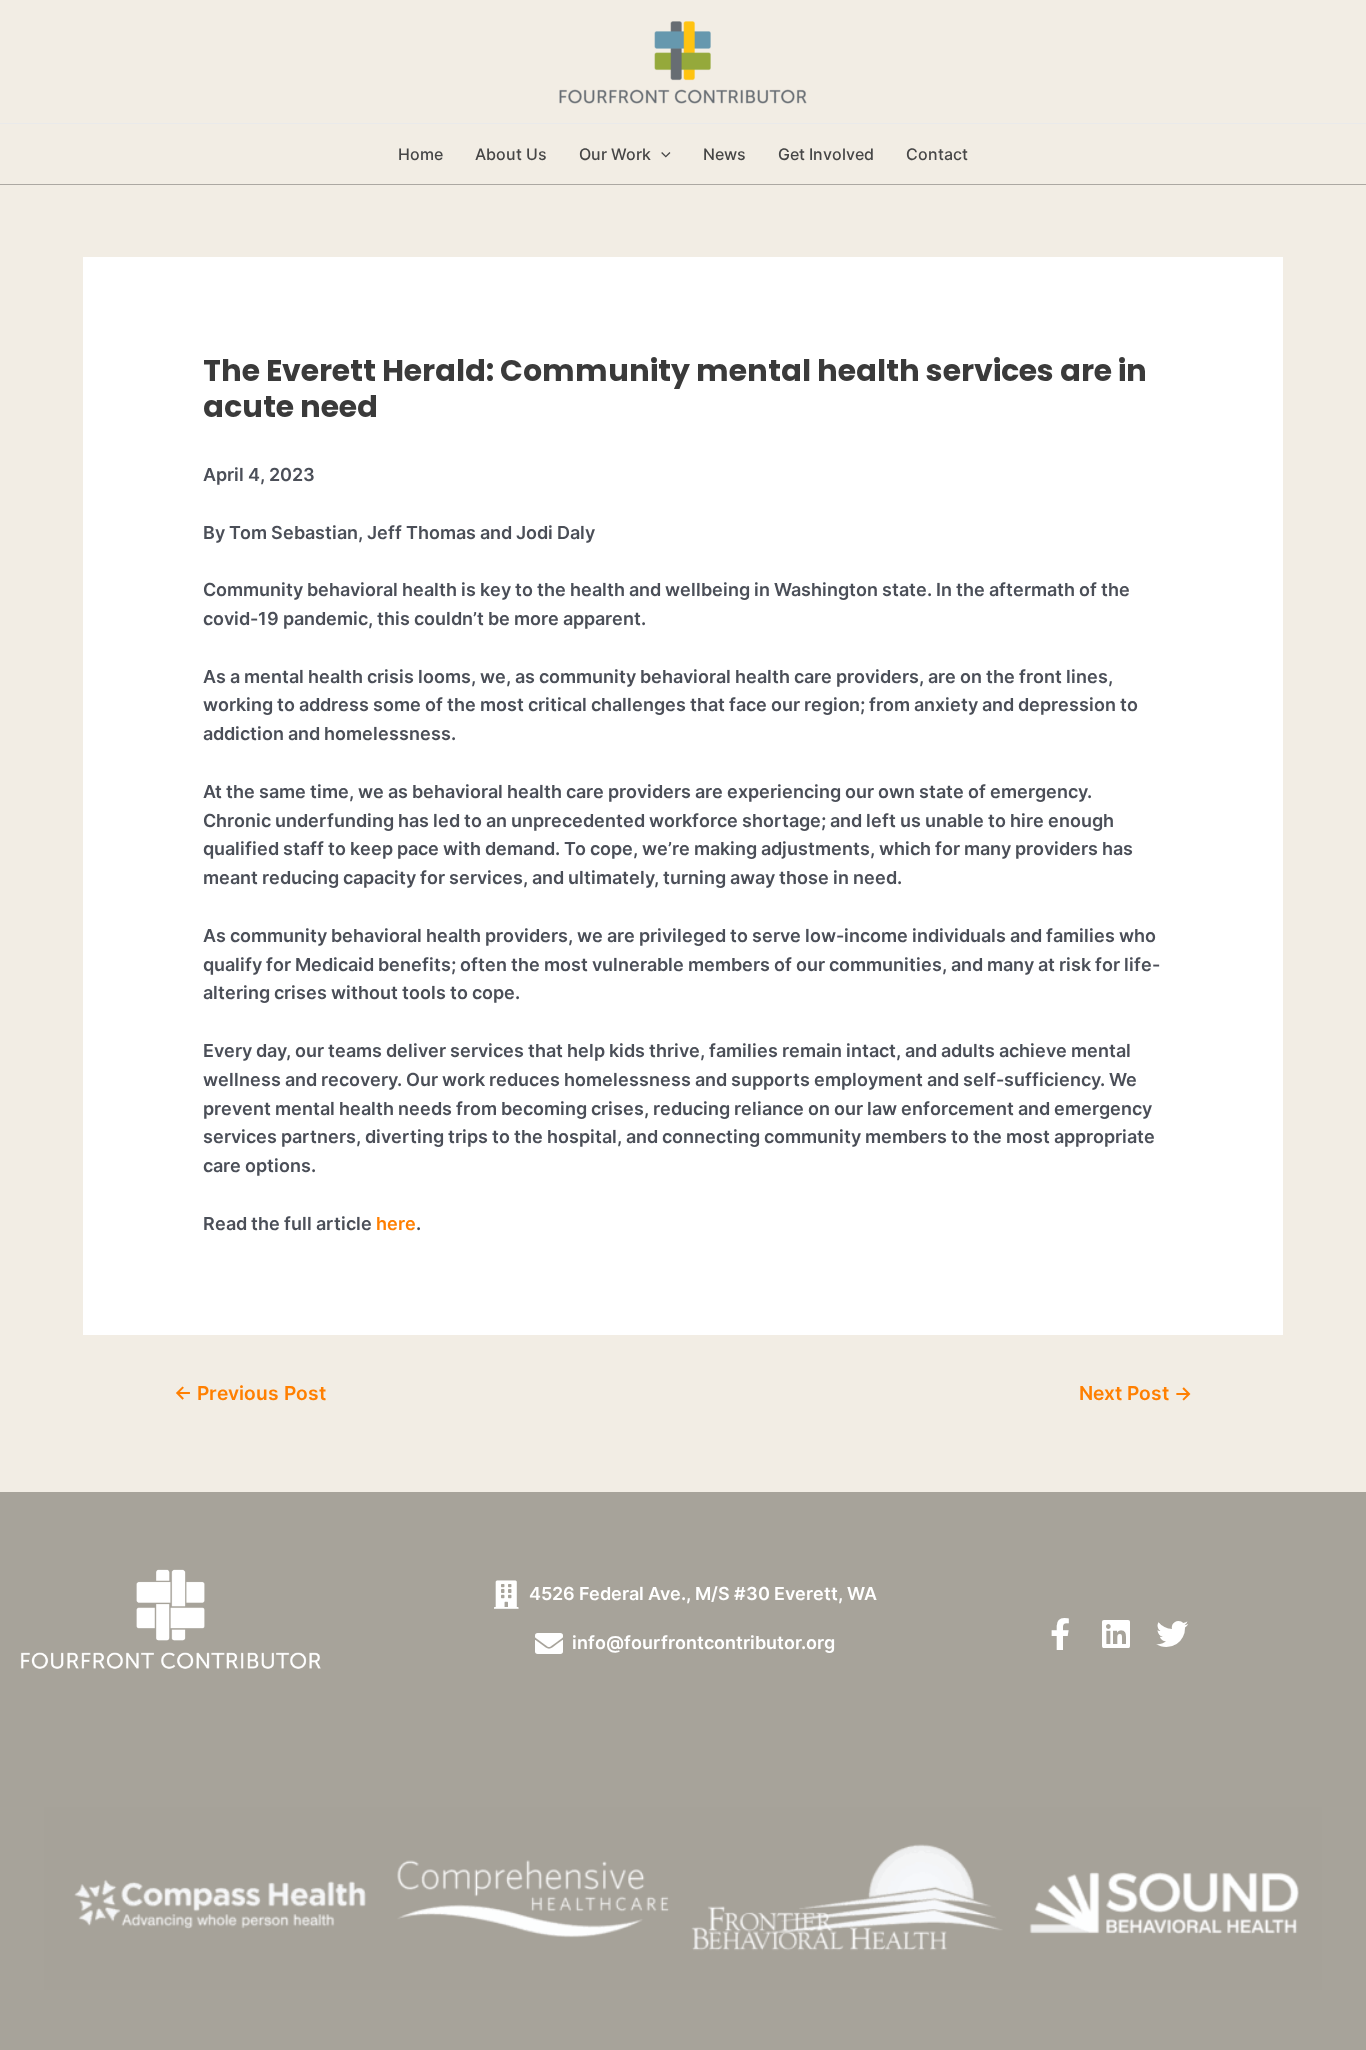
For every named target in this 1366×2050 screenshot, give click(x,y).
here (396, 1223)
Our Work (615, 154)
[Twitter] (1172, 1634)
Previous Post (250, 1393)
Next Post (1135, 1393)
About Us (511, 154)
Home (420, 154)
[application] (661, 154)
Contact (937, 154)
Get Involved (826, 154)
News (724, 154)
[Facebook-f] (1060, 1634)
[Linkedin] (1116, 1634)
